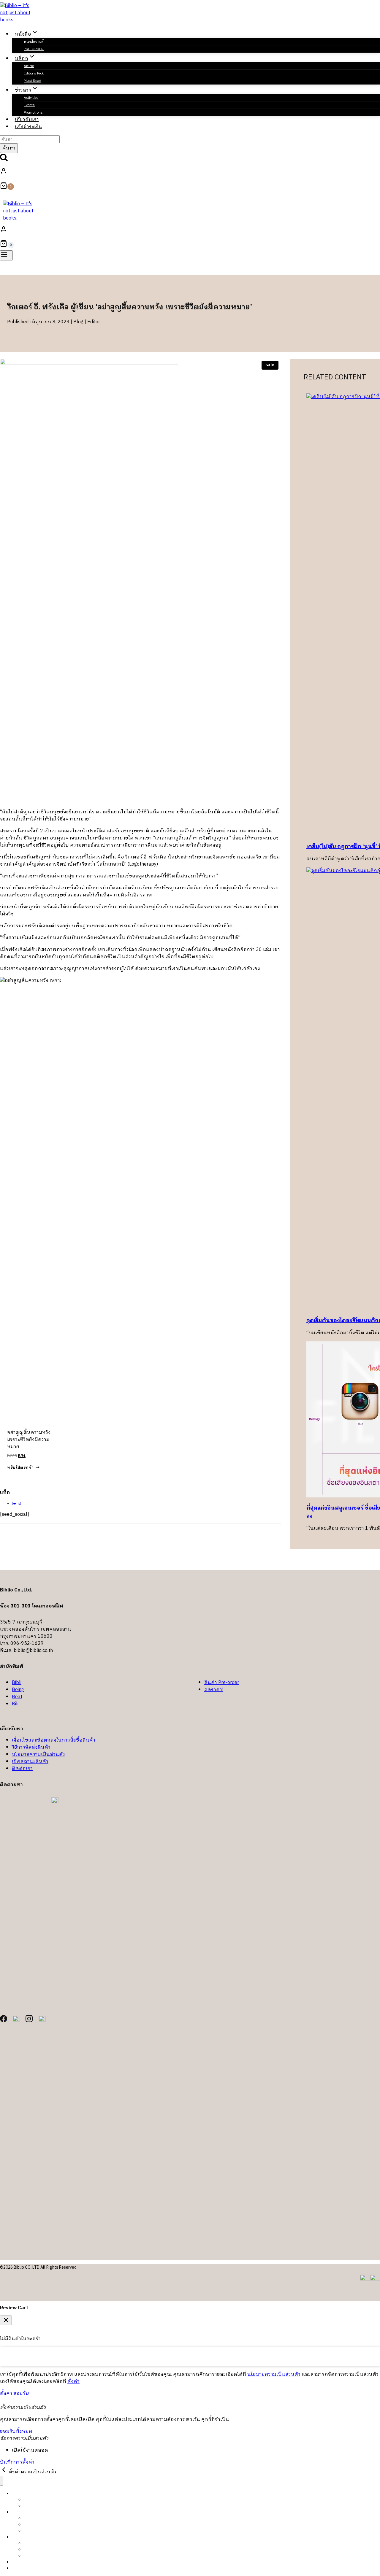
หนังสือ (19, 2493)
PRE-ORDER (34, 49)
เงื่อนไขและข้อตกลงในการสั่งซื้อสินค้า (54, 1740)
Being (18, 1690)
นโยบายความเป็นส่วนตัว (38, 1754)
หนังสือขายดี (34, 42)
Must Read (33, 81)
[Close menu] (2, 2481)
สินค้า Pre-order (222, 1683)
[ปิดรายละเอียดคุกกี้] (4, 2472)
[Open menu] (6, 255)
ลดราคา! (214, 1690)
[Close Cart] (6, 2320)
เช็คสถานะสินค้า (30, 1762)
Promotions (34, 2556)
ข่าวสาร (19, 2537)
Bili (15, 1704)
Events (29, 105)
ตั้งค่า (73, 2382)
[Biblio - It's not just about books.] (18, 20)
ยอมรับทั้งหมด (16, 2431)
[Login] (189, 173)
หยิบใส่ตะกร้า (20, 1468)
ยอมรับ (21, 2393)
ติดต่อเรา (22, 1769)
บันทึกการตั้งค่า (17, 2462)
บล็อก (17, 2512)
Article (29, 66)
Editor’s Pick (34, 73)
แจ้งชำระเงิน (28, 127)
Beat (17, 1697)
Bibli (17, 1683)
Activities (31, 98)
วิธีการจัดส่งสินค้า (31, 1747)
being (16, 1504)
